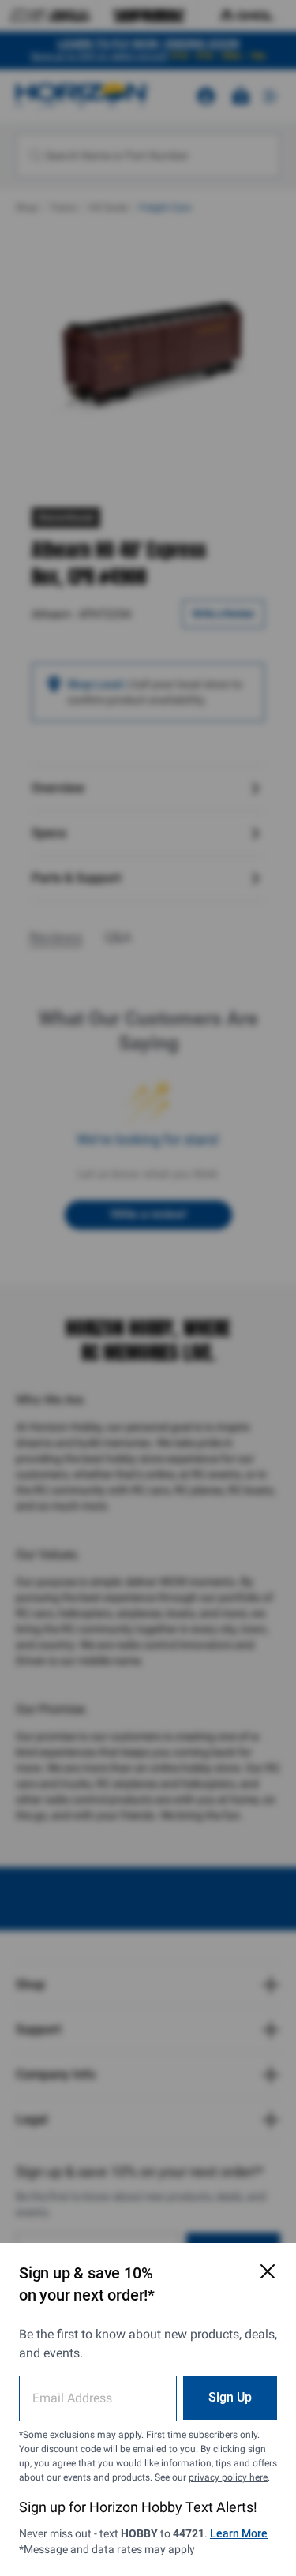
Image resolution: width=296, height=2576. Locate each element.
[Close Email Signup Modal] (268, 2271)
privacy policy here (228, 2477)
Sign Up (230, 2397)
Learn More (239, 2533)
